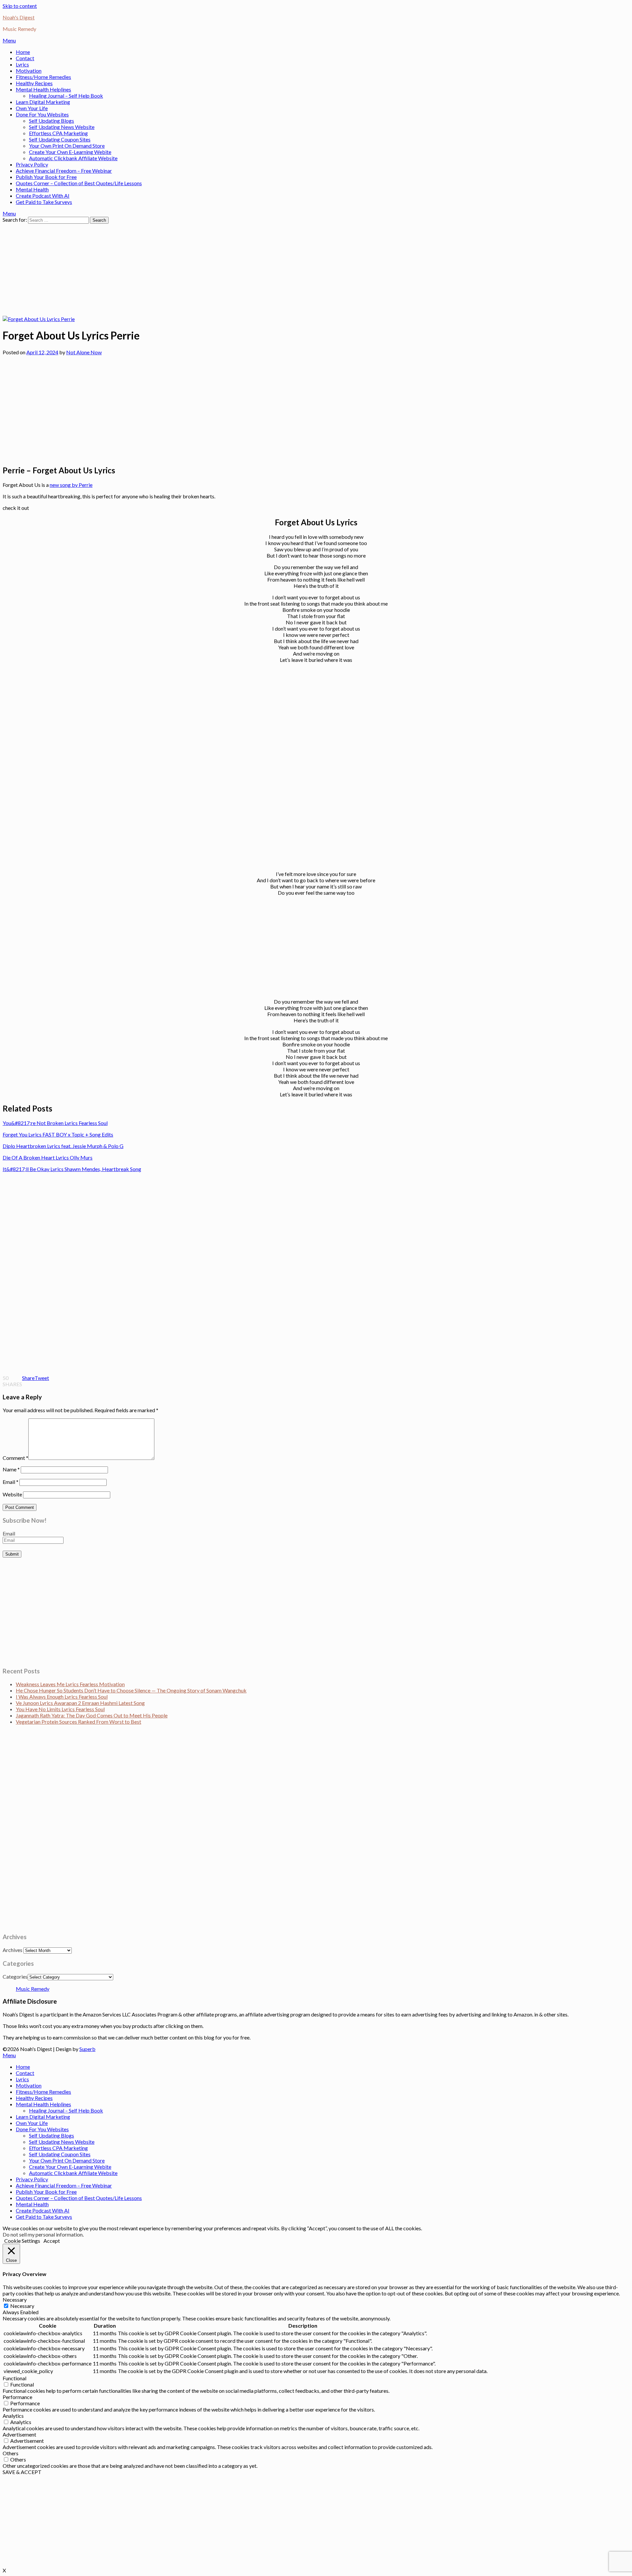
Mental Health (32, 189)
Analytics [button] (13, 2416)
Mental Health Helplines (43, 89)
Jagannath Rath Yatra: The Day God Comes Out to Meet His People (92, 1715)
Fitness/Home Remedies (43, 77)
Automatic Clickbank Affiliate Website (73, 158)
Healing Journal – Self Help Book (66, 96)
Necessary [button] (15, 2300)
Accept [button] (52, 2241)
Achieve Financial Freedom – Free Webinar (64, 171)
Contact (25, 58)
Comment (15, 1458)
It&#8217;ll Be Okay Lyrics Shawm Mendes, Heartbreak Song (72, 1169)
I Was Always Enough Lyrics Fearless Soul (62, 1697)
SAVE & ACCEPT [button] (22, 2472)
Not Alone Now (84, 352)
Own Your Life (32, 108)
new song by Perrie (71, 485)
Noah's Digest (19, 17)
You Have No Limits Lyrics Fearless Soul (60, 1709)
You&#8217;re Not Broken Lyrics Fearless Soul (55, 1123)
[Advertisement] (200, 270)
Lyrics (22, 64)
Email (11, 1482)
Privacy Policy (32, 164)
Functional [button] (14, 2378)
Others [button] (11, 2453)
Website (12, 1494)
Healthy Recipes (34, 83)
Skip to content (20, 6)
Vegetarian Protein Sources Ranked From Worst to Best (79, 1722)
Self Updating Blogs (52, 121)
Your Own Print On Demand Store (67, 146)
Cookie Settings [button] (22, 2241)
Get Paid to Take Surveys (44, 202)
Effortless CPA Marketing (58, 133)
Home (23, 52)
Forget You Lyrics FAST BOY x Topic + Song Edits (58, 1134)
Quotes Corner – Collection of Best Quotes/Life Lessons (79, 183)
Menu (9, 40)
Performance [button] (17, 2397)
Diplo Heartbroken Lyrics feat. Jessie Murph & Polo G (63, 1146)
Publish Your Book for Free (46, 177)
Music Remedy (33, 1989)
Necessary (22, 2306)
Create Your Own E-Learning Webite (70, 152)
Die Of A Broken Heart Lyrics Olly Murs (48, 1157)
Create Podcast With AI (43, 196)
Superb (87, 2049)
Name (11, 1469)
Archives (13, 1950)
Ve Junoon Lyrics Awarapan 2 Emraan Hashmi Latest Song (80, 1703)
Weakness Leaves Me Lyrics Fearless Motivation (70, 1684)
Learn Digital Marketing (43, 102)
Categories (15, 1976)
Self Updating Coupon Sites (60, 139)
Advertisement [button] (19, 2434)
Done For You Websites (42, 114)
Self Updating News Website (62, 127)
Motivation (29, 71)
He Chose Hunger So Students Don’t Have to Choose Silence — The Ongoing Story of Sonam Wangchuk (131, 1690)
